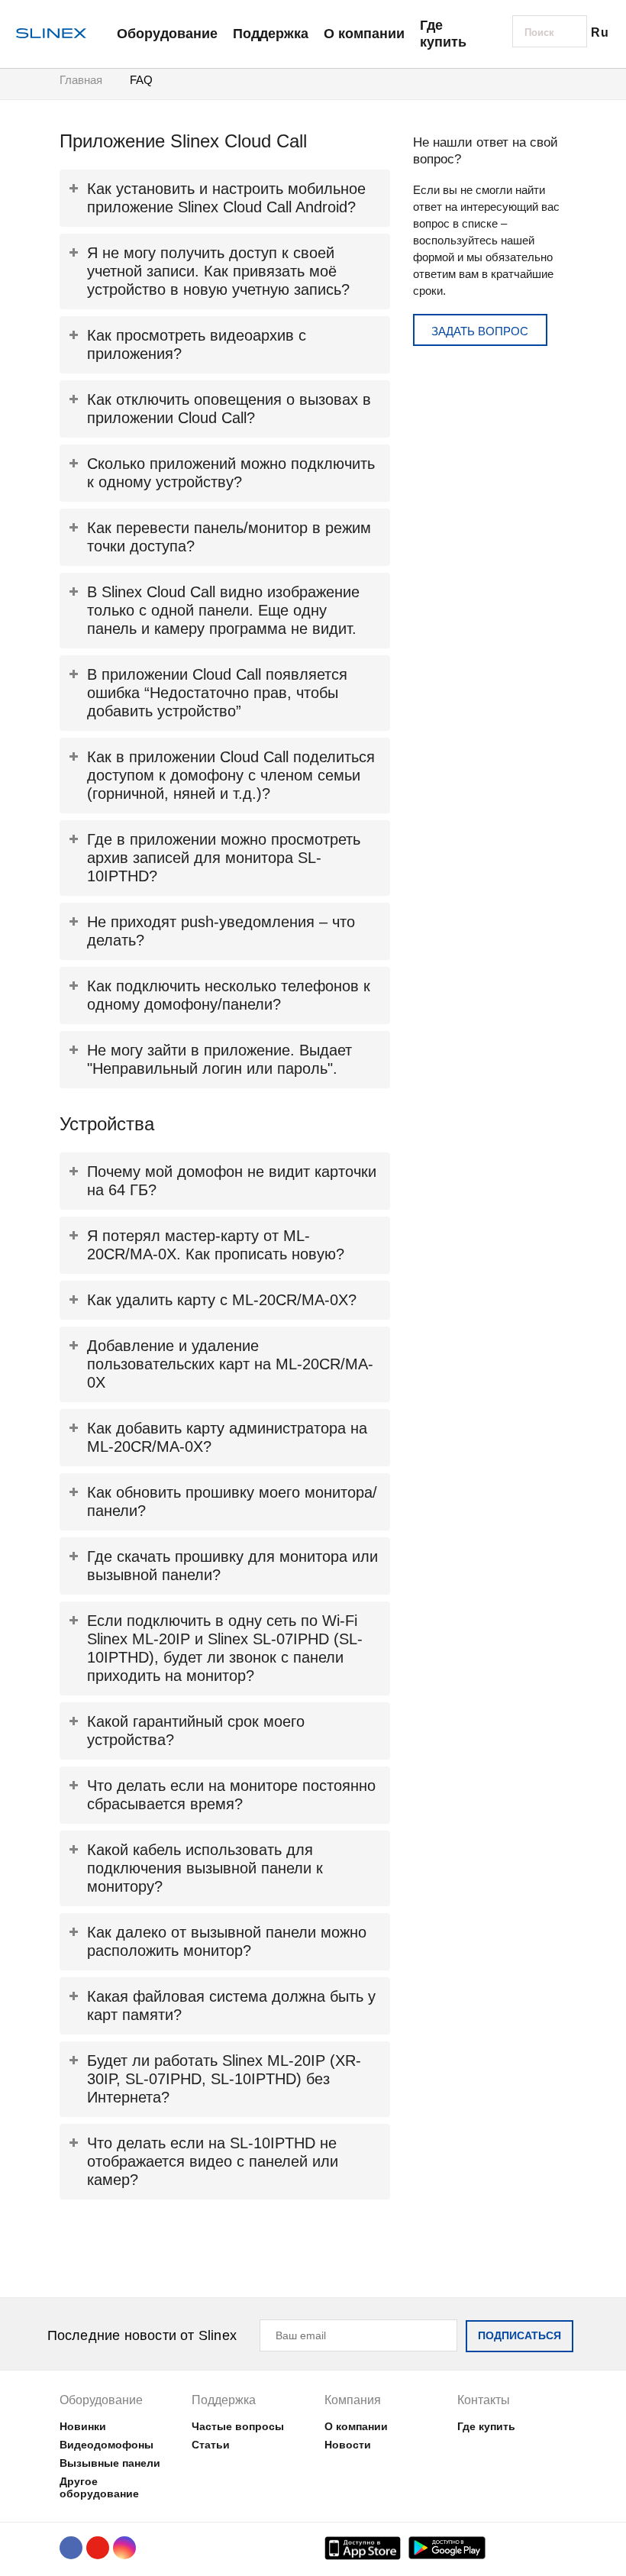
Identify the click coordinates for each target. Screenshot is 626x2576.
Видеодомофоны (106, 2445)
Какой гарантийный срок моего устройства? (196, 1731)
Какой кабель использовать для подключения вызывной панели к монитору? (205, 1868)
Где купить (443, 34)
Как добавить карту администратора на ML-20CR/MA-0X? (227, 1437)
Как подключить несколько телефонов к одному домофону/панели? (229, 995)
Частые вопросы (238, 2426)
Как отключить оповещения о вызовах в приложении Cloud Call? (229, 409)
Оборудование (167, 34)
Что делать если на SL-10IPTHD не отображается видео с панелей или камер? (213, 2161)
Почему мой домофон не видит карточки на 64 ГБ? (232, 1181)
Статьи (211, 2445)
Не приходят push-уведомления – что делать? (221, 931)
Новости (348, 2445)
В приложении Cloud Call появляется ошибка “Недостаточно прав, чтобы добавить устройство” (217, 693)
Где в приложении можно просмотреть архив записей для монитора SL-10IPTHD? (224, 858)
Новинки (83, 2426)
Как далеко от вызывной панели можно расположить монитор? (227, 1941)
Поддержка (271, 34)
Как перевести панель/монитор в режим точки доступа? (229, 537)
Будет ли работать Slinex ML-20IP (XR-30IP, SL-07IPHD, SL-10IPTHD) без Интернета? (224, 2079)
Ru (600, 32)
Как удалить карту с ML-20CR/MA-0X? (222, 1300)
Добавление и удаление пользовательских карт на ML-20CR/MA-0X (230, 1364)
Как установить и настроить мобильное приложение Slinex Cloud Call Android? (226, 198)
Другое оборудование (99, 2487)
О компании (364, 34)
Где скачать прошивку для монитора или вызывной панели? (232, 1566)
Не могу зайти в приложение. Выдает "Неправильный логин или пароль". (219, 1059)
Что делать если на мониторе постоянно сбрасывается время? (231, 1795)
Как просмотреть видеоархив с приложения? (197, 344)
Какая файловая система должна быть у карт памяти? (231, 2006)
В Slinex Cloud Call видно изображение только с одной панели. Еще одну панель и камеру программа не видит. (223, 610)
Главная (81, 80)
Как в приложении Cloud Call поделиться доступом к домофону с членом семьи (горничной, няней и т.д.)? (231, 775)
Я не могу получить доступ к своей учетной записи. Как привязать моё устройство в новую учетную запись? (218, 271)
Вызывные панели (110, 2463)
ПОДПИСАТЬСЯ (520, 2335)
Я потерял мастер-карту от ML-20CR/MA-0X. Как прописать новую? (216, 1245)
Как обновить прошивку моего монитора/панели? (232, 1501)
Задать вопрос (480, 331)
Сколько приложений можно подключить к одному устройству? (231, 473)
